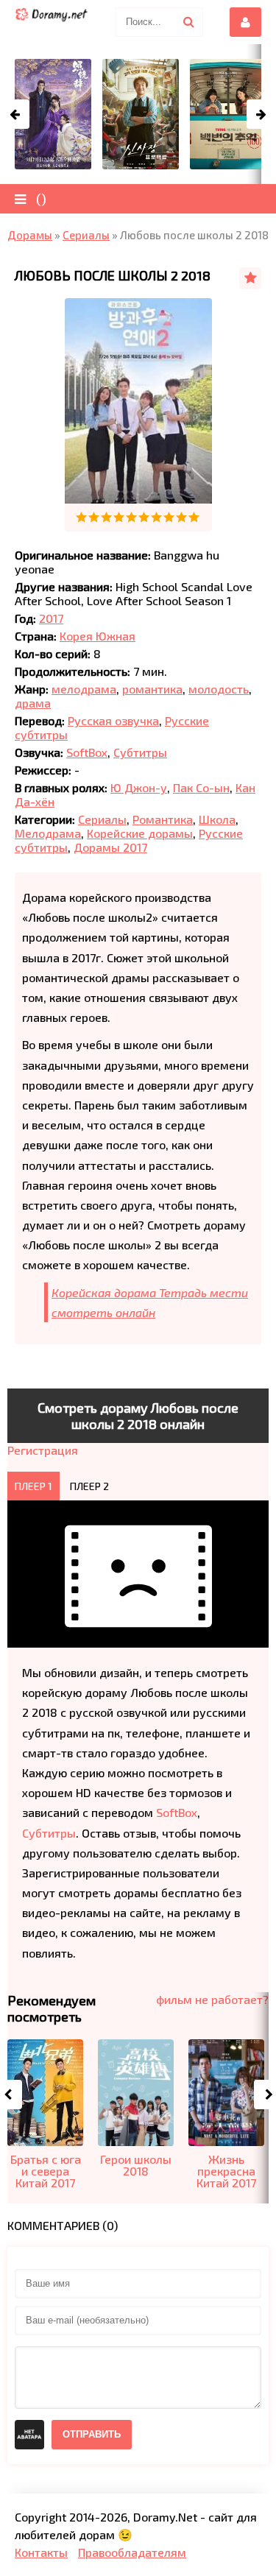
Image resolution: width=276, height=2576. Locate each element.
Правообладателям (132, 2552)
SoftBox (87, 752)
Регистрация (43, 1450)
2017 (51, 618)
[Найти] (188, 22)
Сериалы (102, 819)
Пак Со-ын (201, 787)
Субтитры (140, 752)
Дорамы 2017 (110, 847)
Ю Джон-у (139, 787)
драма (33, 703)
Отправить (92, 2434)
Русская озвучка (113, 720)
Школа (217, 819)
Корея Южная (98, 636)
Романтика (163, 819)
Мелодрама (48, 833)
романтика (152, 689)
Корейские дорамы (140, 833)
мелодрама (84, 689)
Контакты (41, 2552)
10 (194, 517)
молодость (219, 689)
